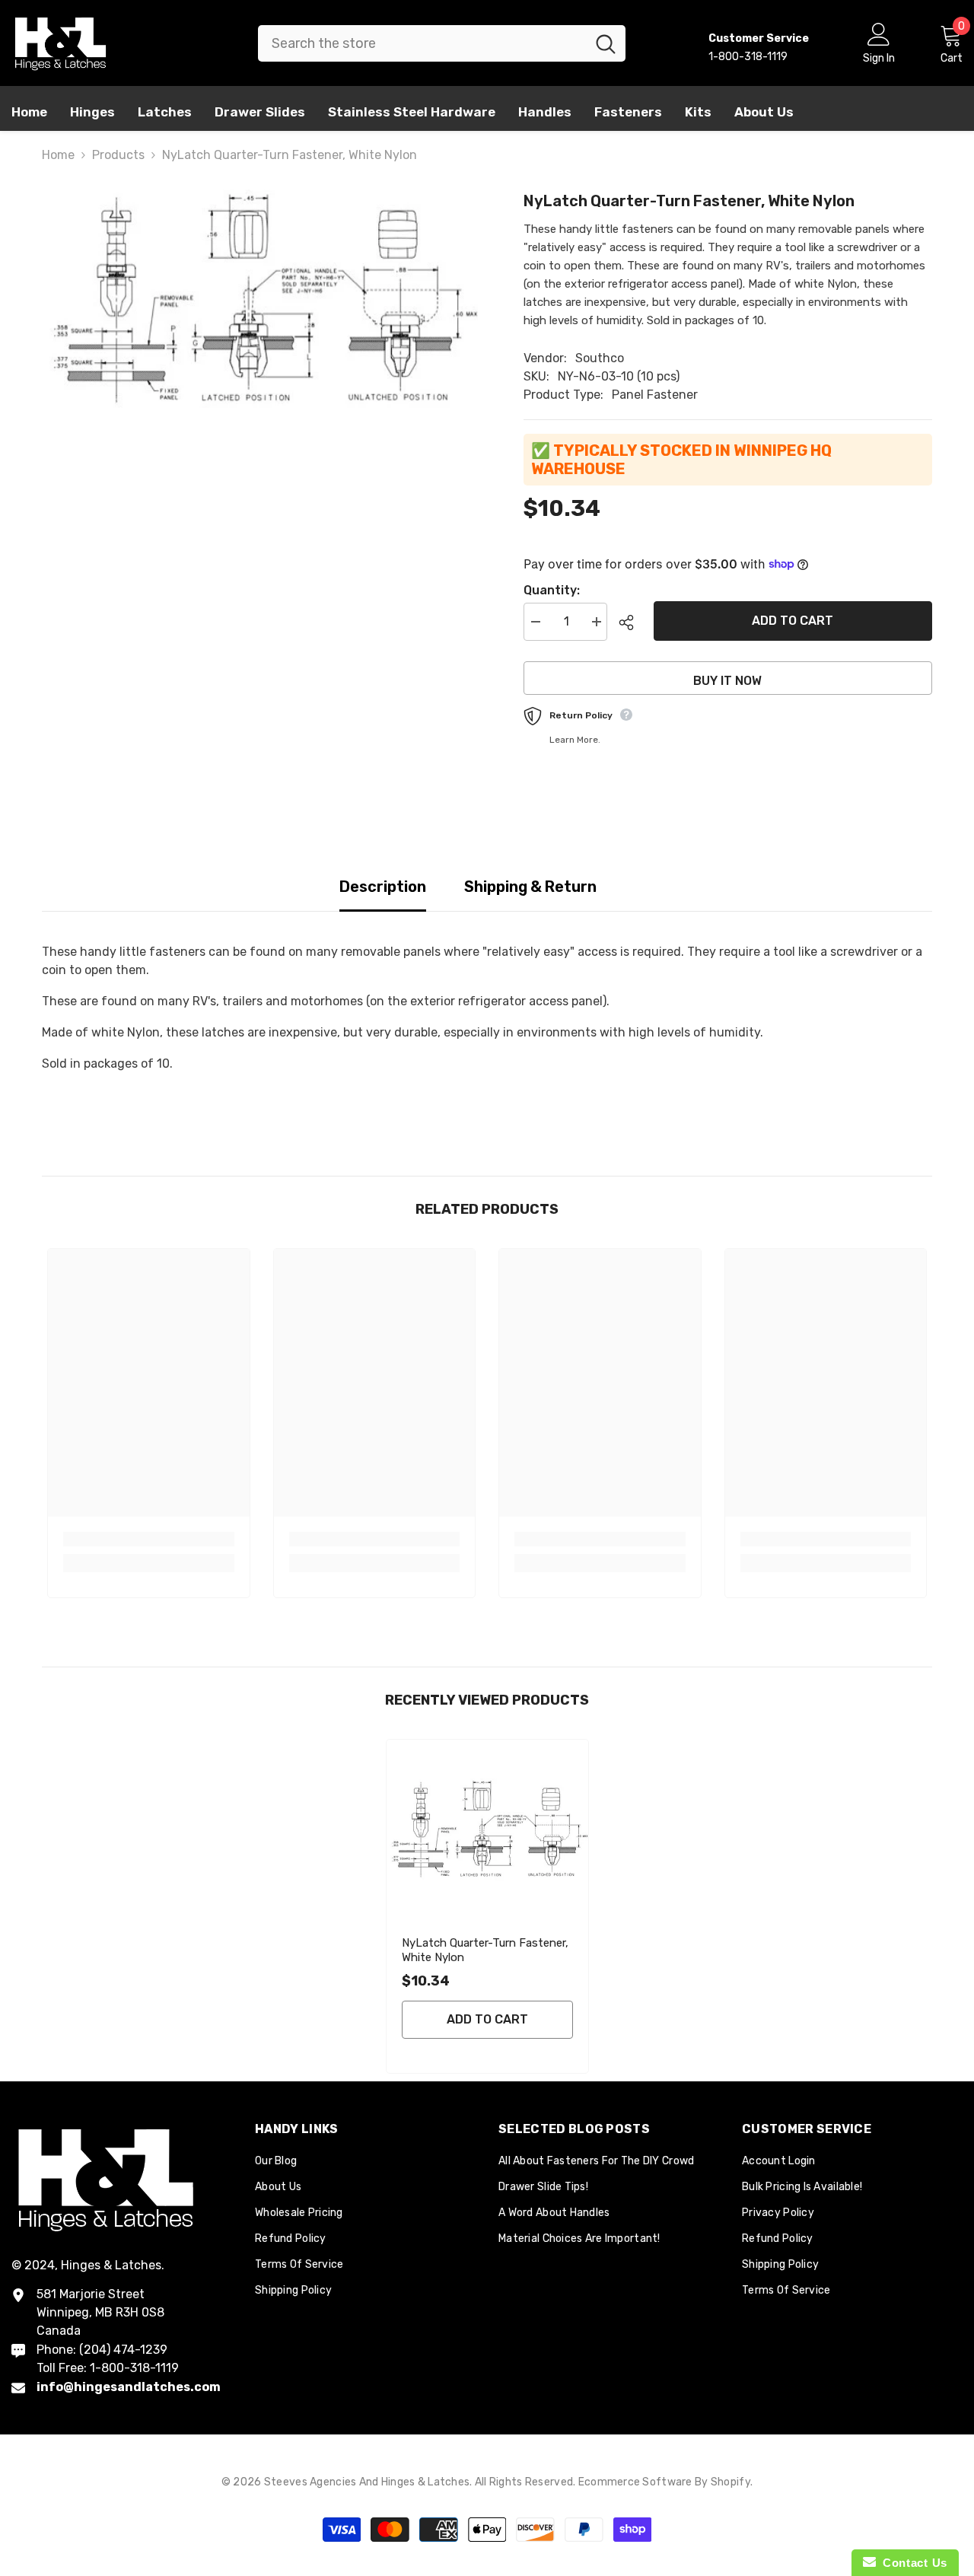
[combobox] (422, 43)
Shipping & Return (530, 887)
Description (383, 887)
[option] (260, 300)
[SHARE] (630, 623)
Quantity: (552, 590)
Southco (600, 358)
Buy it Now (727, 681)
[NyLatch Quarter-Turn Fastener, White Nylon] (487, 1831)
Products (118, 155)
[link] (149, 1539)
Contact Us (912, 2563)
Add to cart (793, 621)
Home (58, 155)
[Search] (442, 43)
